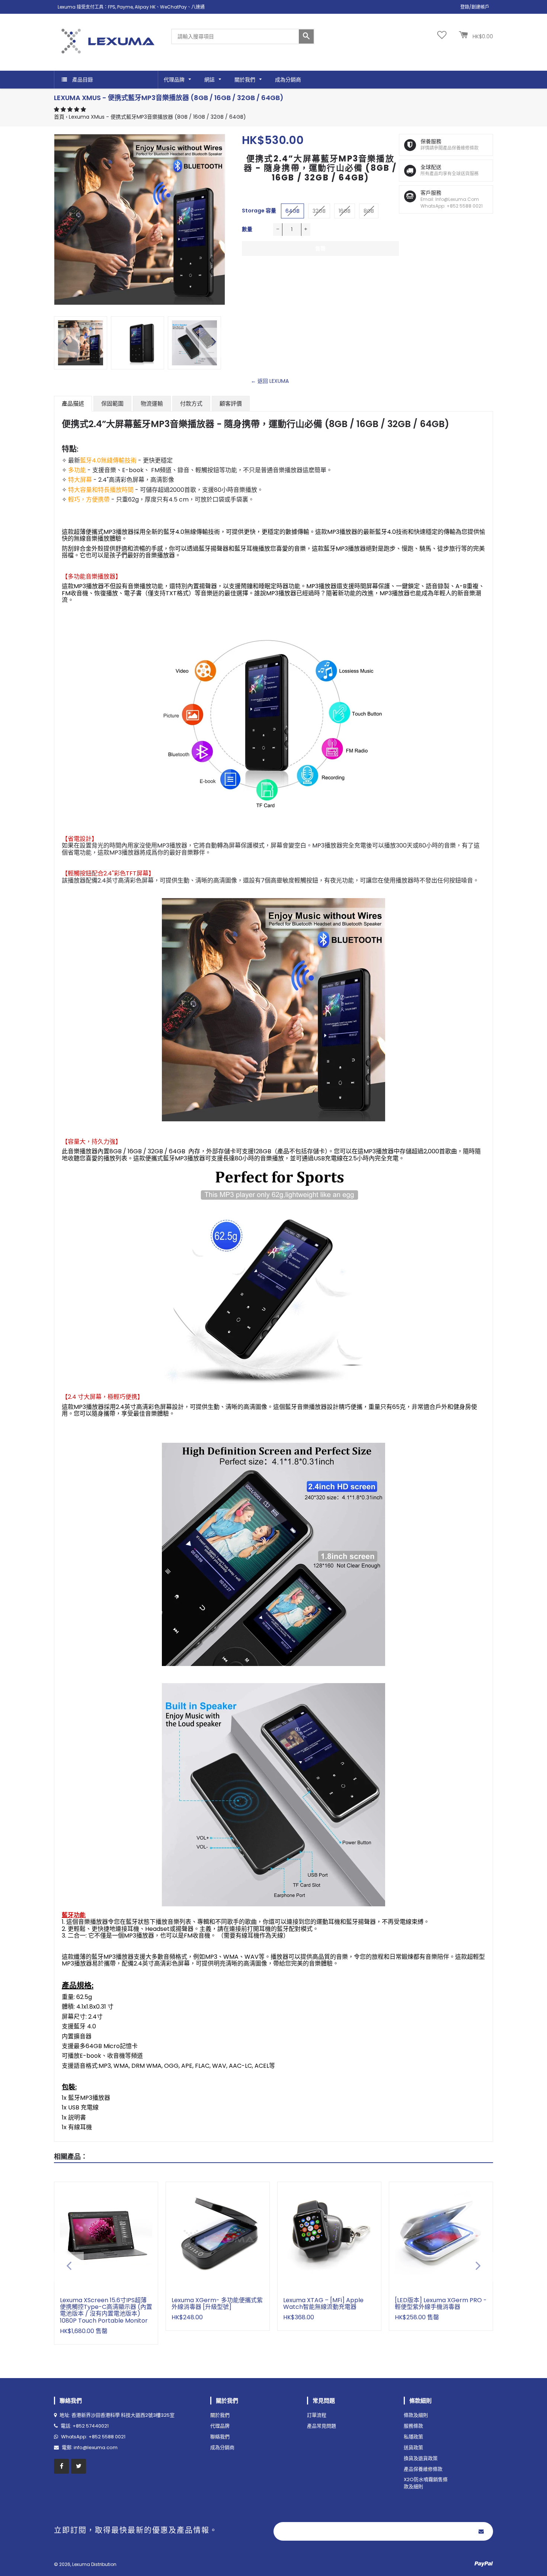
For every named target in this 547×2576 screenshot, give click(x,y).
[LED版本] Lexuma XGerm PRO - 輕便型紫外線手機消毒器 (441, 2303)
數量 (247, 229)
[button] (71, 109)
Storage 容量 (259, 211)
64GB (292, 211)
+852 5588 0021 (107, 2437)
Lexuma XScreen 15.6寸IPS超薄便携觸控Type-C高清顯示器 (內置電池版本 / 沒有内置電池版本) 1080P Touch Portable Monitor (106, 2310)
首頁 (59, 117)
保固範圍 (112, 403)
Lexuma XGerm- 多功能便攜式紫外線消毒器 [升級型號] (217, 2303)
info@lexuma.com (96, 2447)
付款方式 (191, 403)
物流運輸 (152, 403)
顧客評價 (231, 403)
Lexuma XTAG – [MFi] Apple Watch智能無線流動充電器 (323, 2303)
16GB (345, 211)
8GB (369, 211)
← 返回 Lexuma (270, 381)
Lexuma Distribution (94, 2564)
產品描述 (73, 403)
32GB (319, 211)
